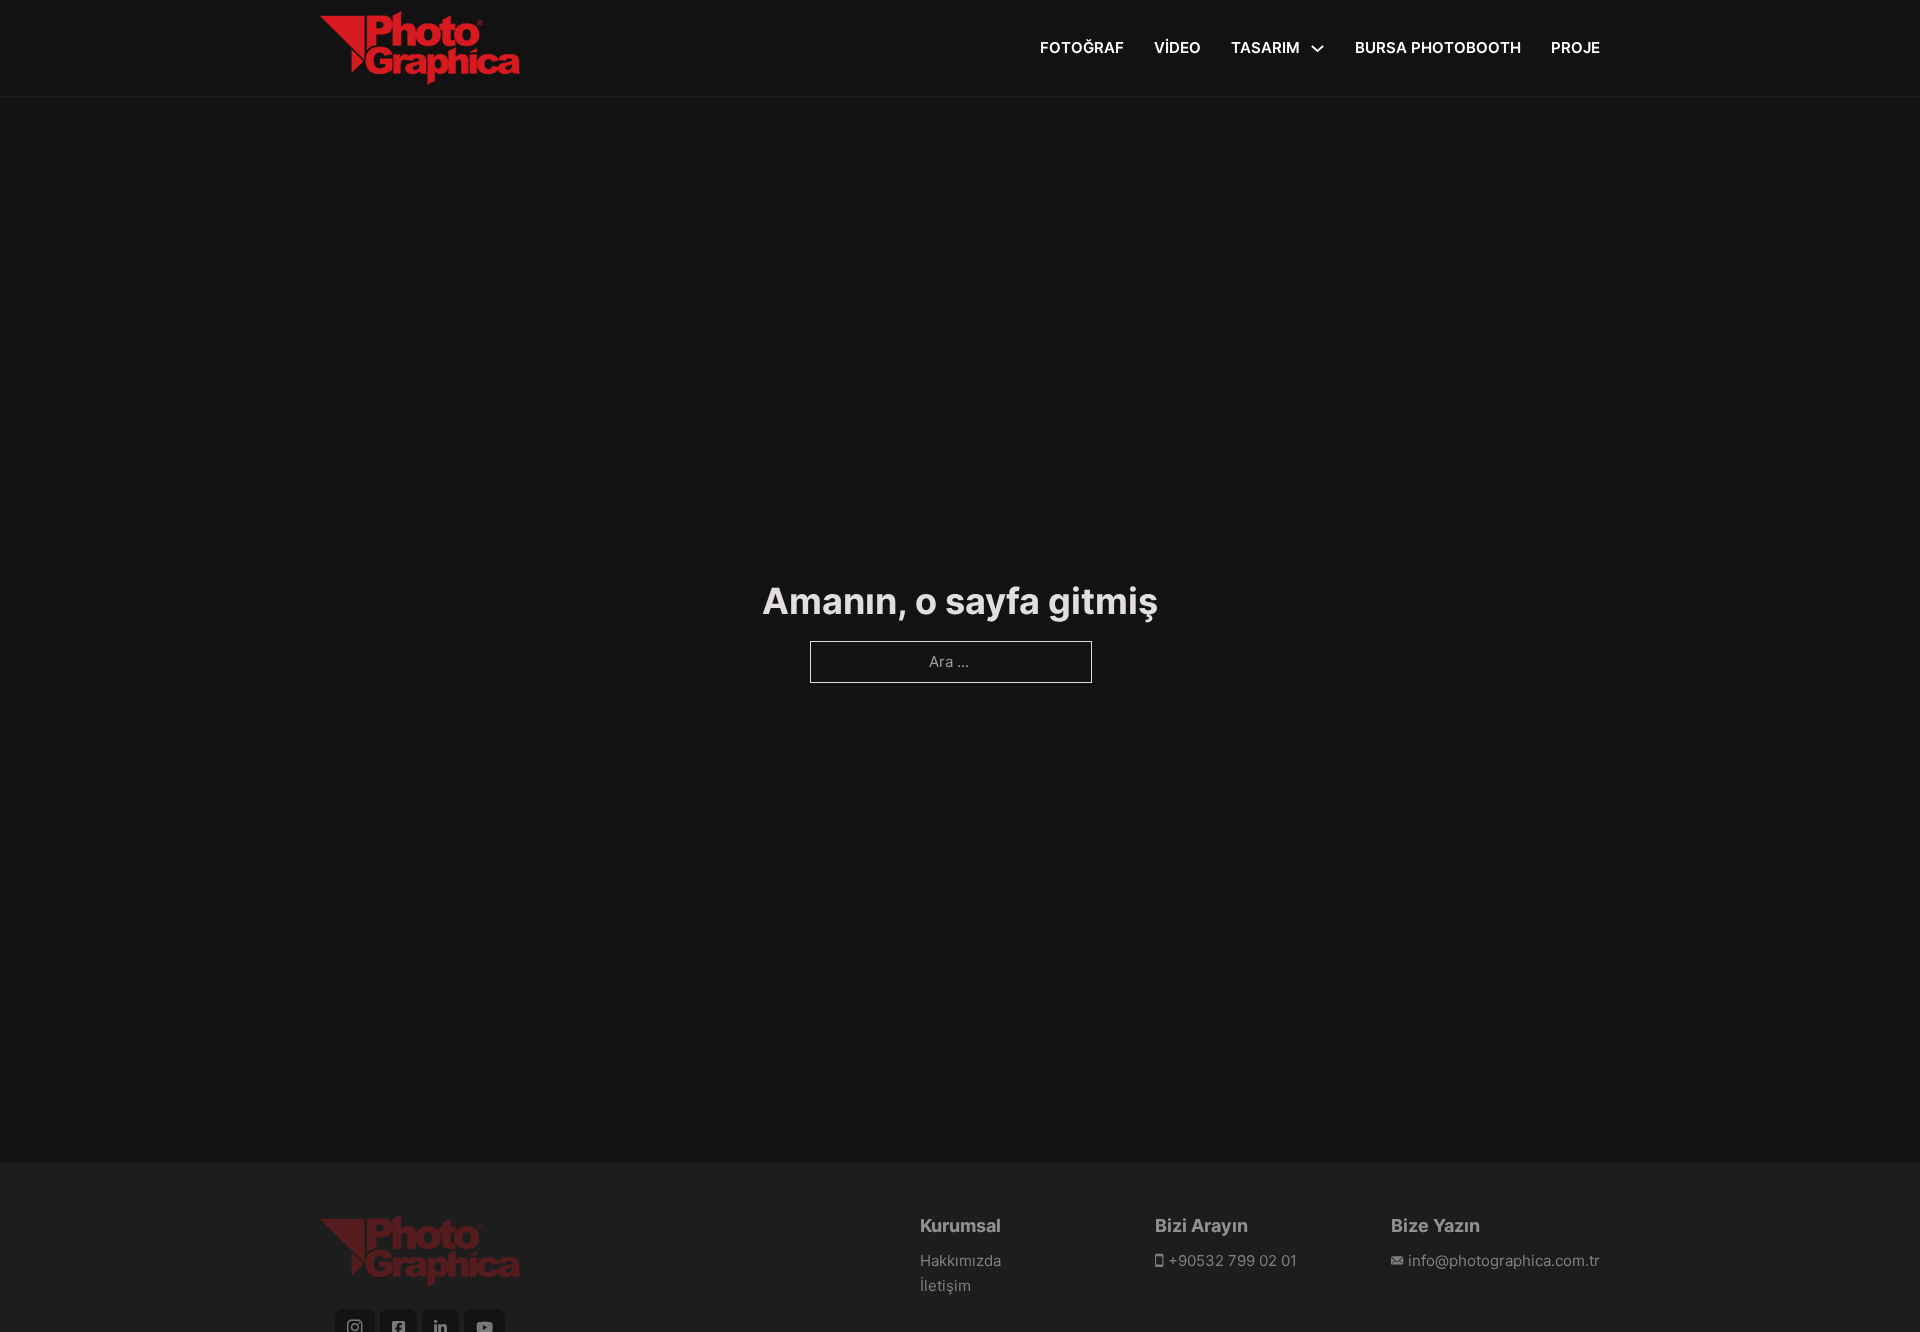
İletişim (945, 1285)
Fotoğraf (1082, 47)
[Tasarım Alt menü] (1317, 48)
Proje (1575, 47)
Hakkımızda (960, 1260)
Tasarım (1265, 47)
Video (1177, 47)
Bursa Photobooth (1438, 47)
